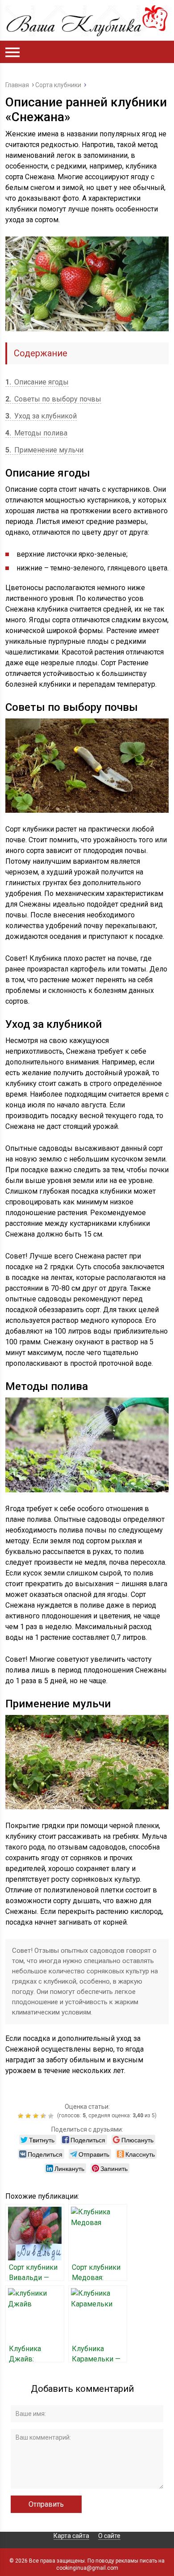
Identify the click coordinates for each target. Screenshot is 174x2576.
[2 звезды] (29, 2116)
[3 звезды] (37, 2116)
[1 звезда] (22, 2116)
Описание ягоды (37, 382)
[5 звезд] (52, 2116)
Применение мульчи (44, 450)
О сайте (109, 2536)
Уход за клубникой (41, 416)
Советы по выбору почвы (53, 399)
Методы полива (36, 433)
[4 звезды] (44, 2116)
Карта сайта (71, 2536)
